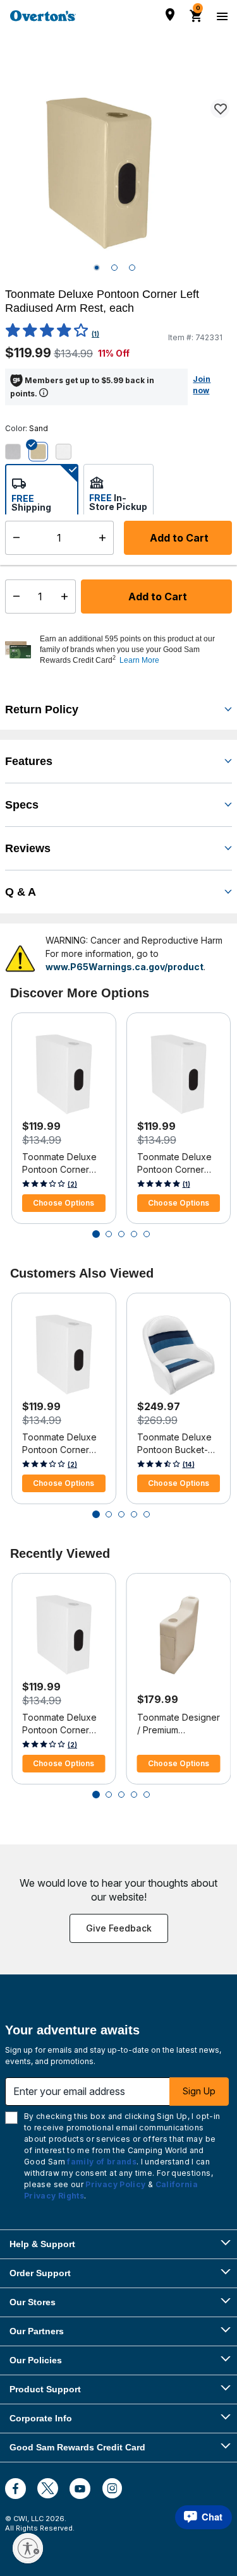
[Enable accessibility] (28, 2548)
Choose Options (64, 1203)
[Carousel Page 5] (147, 1234)
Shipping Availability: (57, 556)
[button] (134, 650)
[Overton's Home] (43, 16)
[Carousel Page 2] (109, 1234)
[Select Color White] (68, 451)
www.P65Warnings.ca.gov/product (125, 967)
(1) (95, 334)
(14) (189, 1464)
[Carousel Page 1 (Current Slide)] (96, 1234)
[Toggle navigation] (221, 16)
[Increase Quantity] (67, 597)
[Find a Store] (170, 15)
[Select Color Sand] (43, 451)
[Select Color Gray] (18, 451)
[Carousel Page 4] (134, 1234)
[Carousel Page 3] (121, 1234)
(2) (72, 1184)
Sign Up (199, 2091)
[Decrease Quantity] (14, 597)
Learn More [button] (139, 660)
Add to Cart (156, 597)
